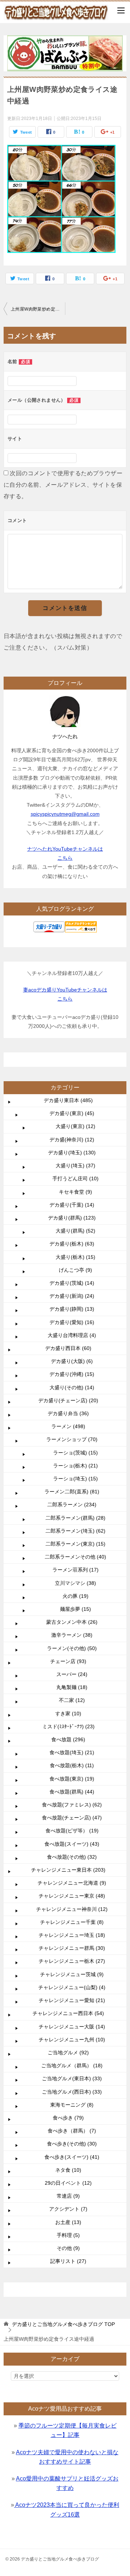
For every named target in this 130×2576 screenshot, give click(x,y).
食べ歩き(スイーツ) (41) (72, 2157)
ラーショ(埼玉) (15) (75, 1479)
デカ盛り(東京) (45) (72, 1113)
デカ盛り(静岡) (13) (72, 1309)
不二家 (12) (72, 1700)
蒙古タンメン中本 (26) (72, 1622)
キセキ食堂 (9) (75, 1192)
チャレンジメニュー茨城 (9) (72, 1974)
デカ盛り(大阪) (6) (72, 1361)
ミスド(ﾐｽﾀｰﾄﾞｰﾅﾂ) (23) (68, 1726)
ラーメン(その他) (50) (72, 1648)
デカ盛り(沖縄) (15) (72, 1374)
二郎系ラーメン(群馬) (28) (75, 1518)
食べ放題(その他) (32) (72, 1857)
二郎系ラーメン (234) (72, 1505)
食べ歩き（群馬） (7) (72, 2131)
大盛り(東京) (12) (75, 1126)
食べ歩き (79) (68, 2118)
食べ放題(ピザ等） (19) (72, 1831)
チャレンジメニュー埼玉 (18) (72, 1935)
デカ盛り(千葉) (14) (72, 1205)
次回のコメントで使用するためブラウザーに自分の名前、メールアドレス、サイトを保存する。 (63, 485)
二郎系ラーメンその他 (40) (75, 1557)
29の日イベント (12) (68, 2183)
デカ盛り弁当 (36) (68, 1413)
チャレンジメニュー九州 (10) (72, 2040)
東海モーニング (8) (72, 2105)
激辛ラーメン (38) (72, 1635)
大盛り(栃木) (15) (75, 1257)
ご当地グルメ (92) (68, 2053)
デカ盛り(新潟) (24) (72, 1296)
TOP (63, 2324)
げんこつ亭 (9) (75, 1270)
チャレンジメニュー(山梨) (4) (72, 1987)
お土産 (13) (68, 2222)
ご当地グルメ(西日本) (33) (72, 2092)
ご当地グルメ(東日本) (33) (72, 2078)
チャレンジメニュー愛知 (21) (72, 2000)
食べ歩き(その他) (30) (72, 2144)
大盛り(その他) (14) (72, 1387)
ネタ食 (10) (68, 2170)
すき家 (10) (68, 1713)
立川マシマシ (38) (75, 1583)
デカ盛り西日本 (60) (68, 1348)
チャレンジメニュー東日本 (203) (68, 1870)
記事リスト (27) (68, 2261)
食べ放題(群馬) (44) (72, 1792)
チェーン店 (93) (68, 1661)
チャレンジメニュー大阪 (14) (72, 2027)
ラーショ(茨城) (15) (75, 1453)
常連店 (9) (68, 2196)
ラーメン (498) (68, 1426)
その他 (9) (68, 2248)
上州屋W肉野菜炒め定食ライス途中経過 (38, 309)
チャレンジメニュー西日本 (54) (68, 2013)
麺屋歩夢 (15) (75, 1609)
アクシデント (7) (68, 2209)
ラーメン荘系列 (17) (75, 1570)
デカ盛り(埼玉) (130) (72, 1153)
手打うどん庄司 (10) (75, 1178)
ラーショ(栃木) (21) (75, 1466)
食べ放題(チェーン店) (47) (72, 1818)
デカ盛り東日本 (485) (68, 1100)
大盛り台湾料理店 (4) (72, 1335)
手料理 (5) (68, 2235)
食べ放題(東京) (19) (72, 1779)
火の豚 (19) (75, 1596)
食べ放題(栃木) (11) (72, 1765)
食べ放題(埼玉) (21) (72, 1752)
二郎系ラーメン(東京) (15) (75, 1544)
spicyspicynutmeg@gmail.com (65, 814)
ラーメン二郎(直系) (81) (72, 1492)
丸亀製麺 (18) (72, 1687)
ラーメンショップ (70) (72, 1439)
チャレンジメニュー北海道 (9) (72, 1883)
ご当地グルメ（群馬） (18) (72, 2065)
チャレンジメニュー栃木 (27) (72, 1961)
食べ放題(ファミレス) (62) (72, 1805)
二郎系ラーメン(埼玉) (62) (75, 1531)
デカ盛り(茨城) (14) (72, 1283)
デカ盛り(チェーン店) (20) (68, 1400)
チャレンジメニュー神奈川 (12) (72, 1909)
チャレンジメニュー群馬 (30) (72, 1948)
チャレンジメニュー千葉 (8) (72, 1922)
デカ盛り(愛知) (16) (72, 1322)
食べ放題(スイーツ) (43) (72, 1844)
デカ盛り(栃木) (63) (72, 1244)
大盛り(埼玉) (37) (75, 1166)
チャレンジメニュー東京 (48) (72, 1896)
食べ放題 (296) (68, 1739)
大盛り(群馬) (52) (75, 1231)
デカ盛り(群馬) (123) (72, 1218)
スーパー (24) (72, 1674)
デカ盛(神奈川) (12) (72, 1140)
